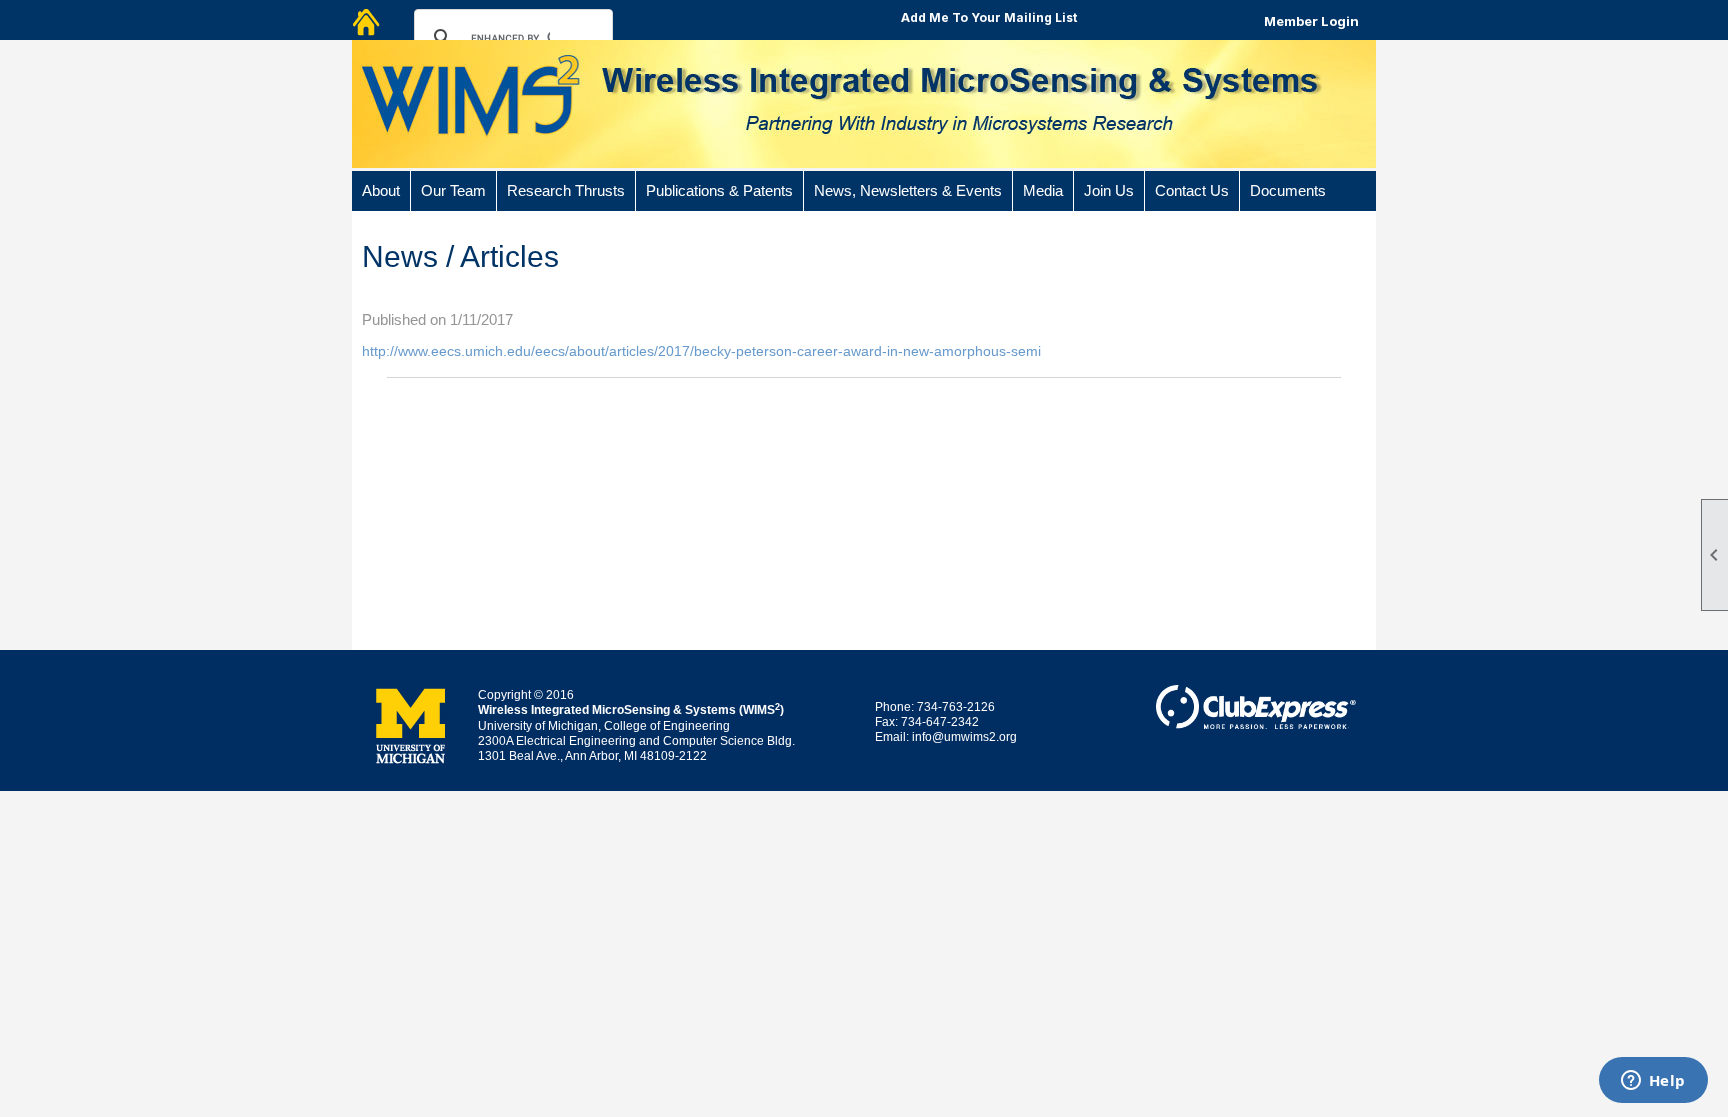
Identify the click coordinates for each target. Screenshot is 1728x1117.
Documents (1288, 191)
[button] (381, 191)
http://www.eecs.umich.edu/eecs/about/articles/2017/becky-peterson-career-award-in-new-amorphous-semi (701, 351)
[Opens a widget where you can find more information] (1653, 1082)
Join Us (1109, 191)
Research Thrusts (566, 191)
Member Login (1311, 21)
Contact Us (1192, 191)
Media (1043, 191)
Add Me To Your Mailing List (989, 17)
